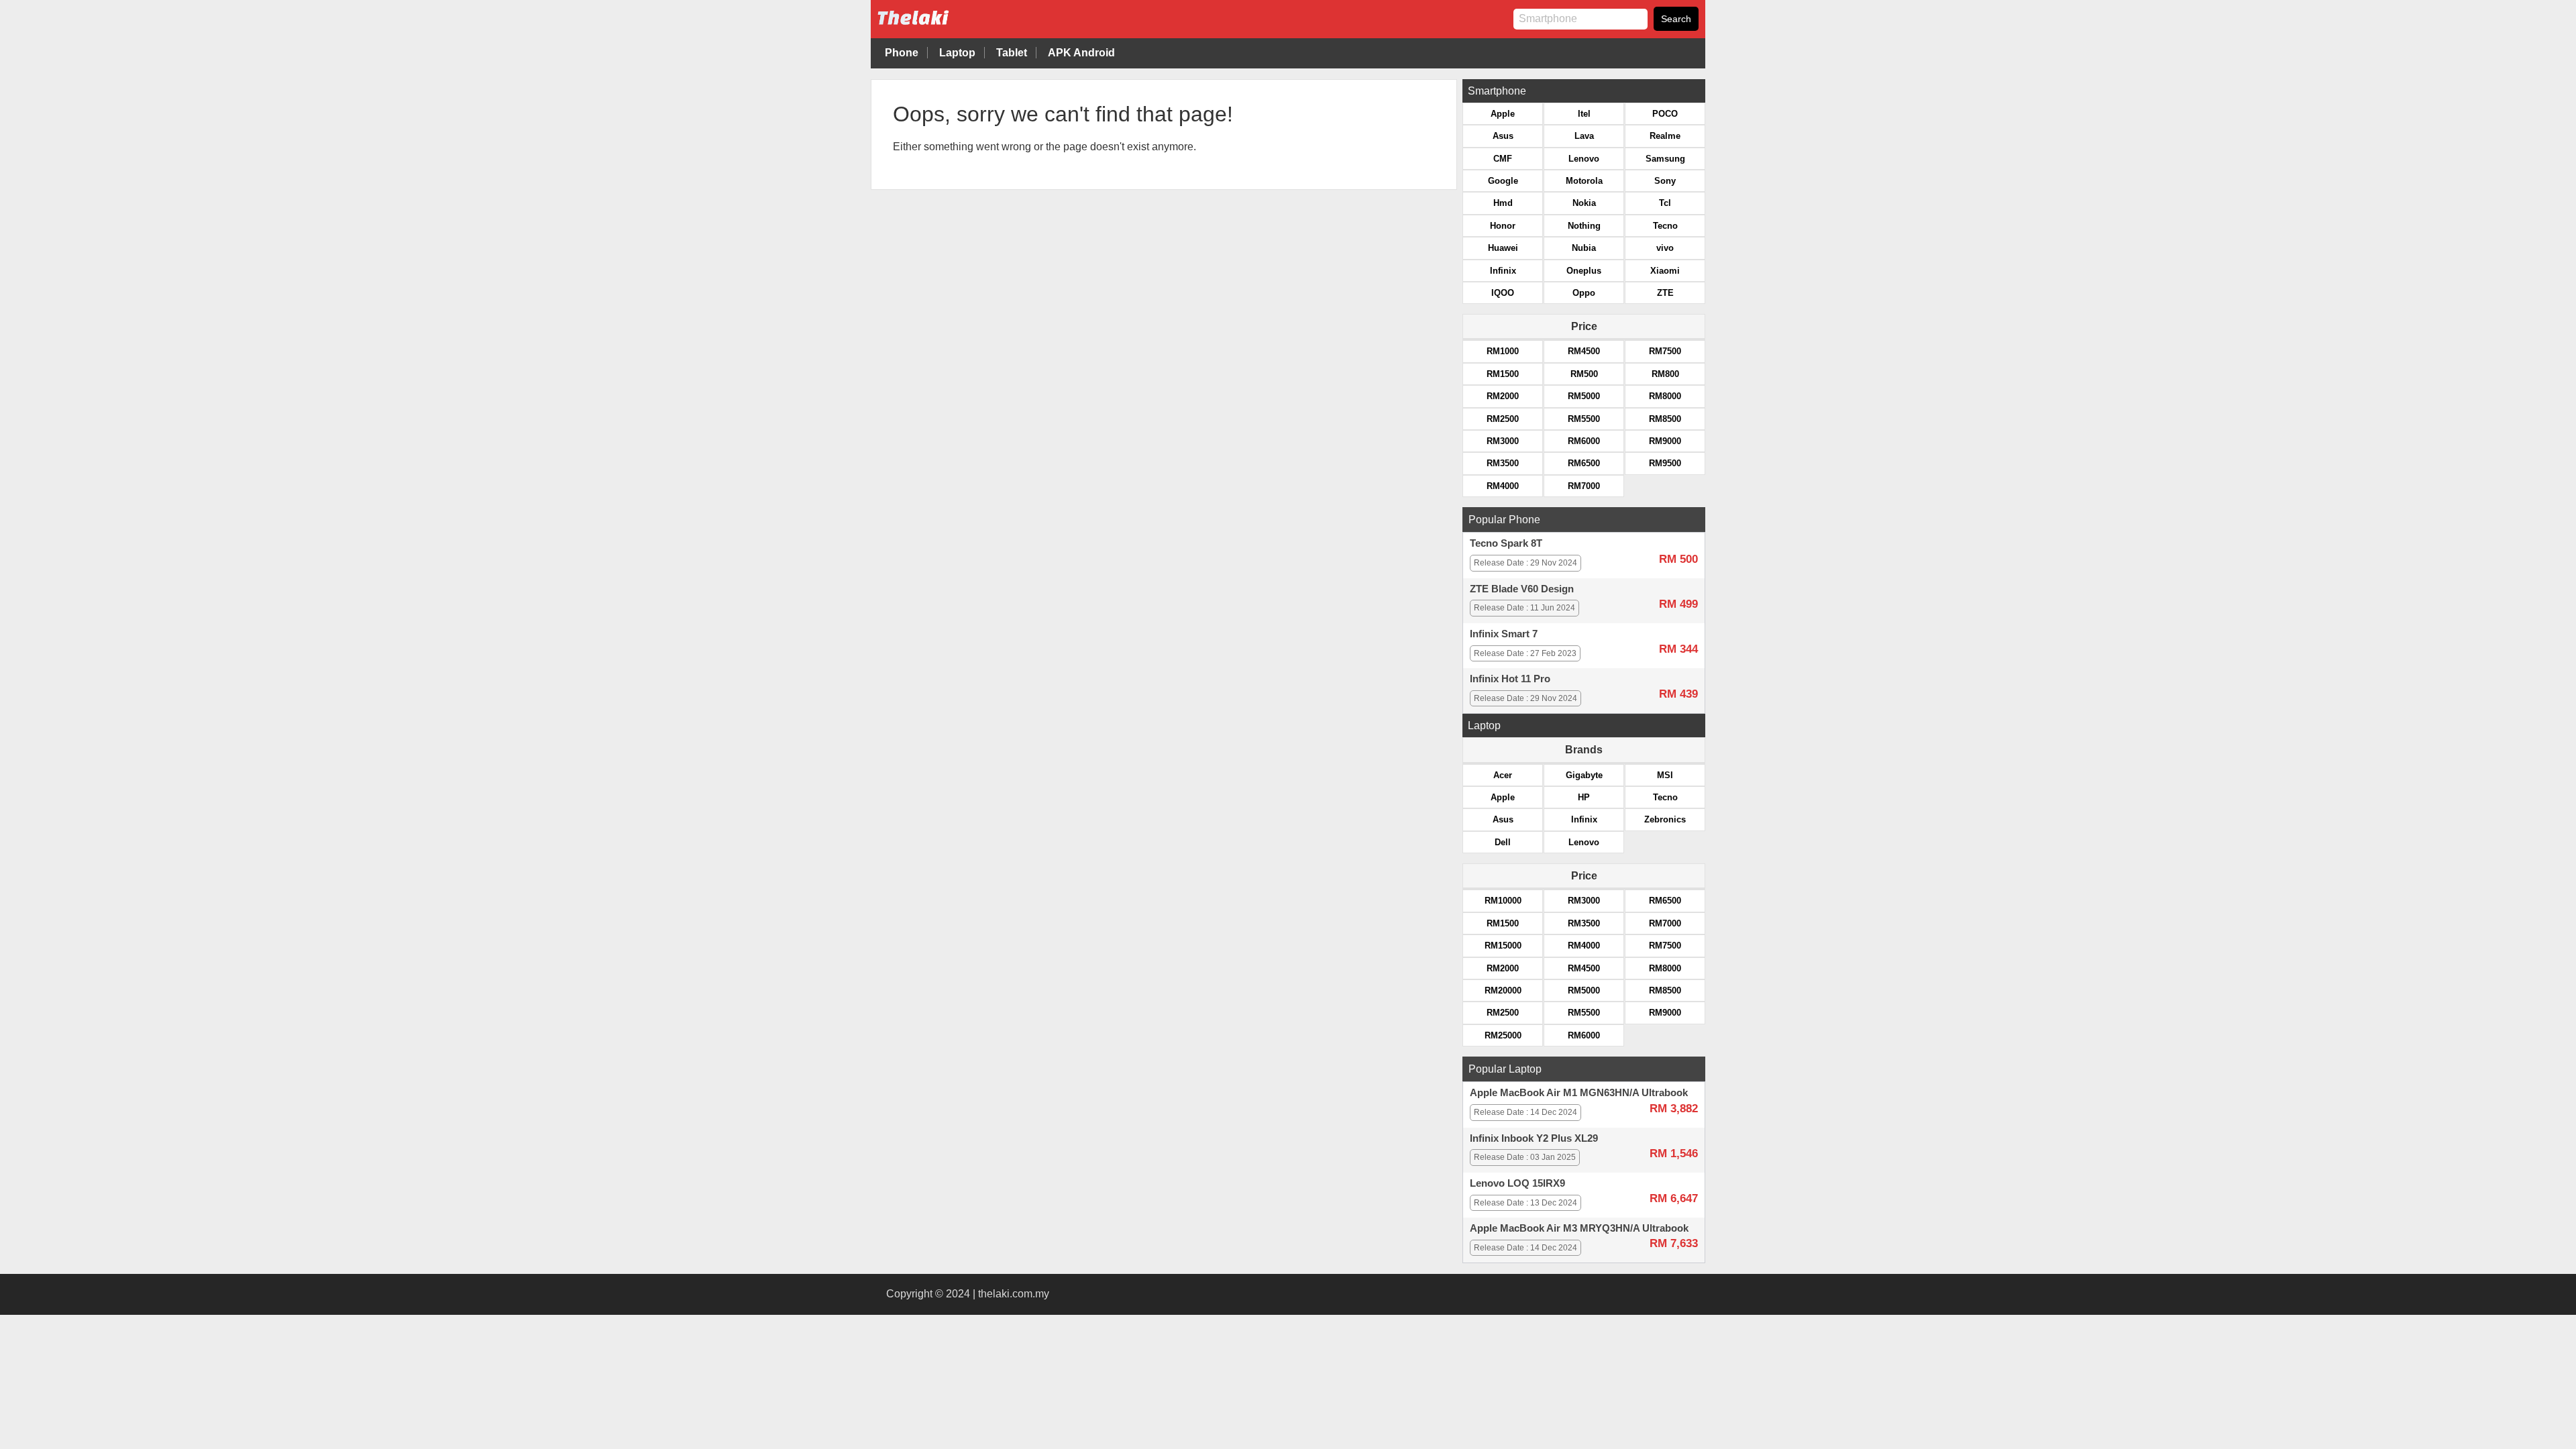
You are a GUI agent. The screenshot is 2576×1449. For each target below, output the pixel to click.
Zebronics (1665, 819)
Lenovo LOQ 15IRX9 (1517, 1183)
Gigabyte (1584, 775)
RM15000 (1503, 946)
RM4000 (1503, 486)
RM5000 (1584, 396)
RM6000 (1584, 441)
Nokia (1584, 203)
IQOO (1503, 293)
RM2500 (1503, 419)
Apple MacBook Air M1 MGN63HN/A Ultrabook (1579, 1093)
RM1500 (1503, 374)
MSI (1665, 775)
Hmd (1503, 203)
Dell (1503, 842)
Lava (1584, 136)
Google (1503, 181)
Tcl (1665, 203)
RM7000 (1584, 486)
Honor (1503, 226)
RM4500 (1584, 351)
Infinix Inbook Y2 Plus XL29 (1534, 1138)
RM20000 (1503, 990)
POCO (1665, 114)
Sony (1665, 181)
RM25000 (1503, 1035)
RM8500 (1665, 419)
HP (1584, 797)
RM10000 (1503, 901)
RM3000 (1503, 441)
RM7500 (1665, 351)
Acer (1503, 775)
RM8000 (1665, 396)
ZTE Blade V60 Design (1522, 589)
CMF (1503, 159)
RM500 (1584, 374)
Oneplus (1584, 271)
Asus (1503, 136)
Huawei (1503, 248)
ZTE (1665, 293)
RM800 (1665, 374)
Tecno (1665, 226)
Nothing (1584, 226)
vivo (1665, 248)
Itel (1584, 114)
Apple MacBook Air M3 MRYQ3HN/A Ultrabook (1579, 1228)
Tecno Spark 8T (1506, 543)
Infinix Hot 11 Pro (1510, 679)
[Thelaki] (955, 28)
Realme (1665, 136)
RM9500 (1665, 463)
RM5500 (1584, 419)
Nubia (1584, 248)
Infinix (1503, 271)
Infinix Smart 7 (1504, 634)
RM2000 (1503, 396)
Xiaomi (1665, 271)
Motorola (1584, 181)
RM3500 (1503, 463)
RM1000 (1503, 351)
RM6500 (1584, 463)
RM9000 (1665, 441)
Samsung (1665, 159)
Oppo (1584, 293)
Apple (1503, 114)
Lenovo (1584, 159)
